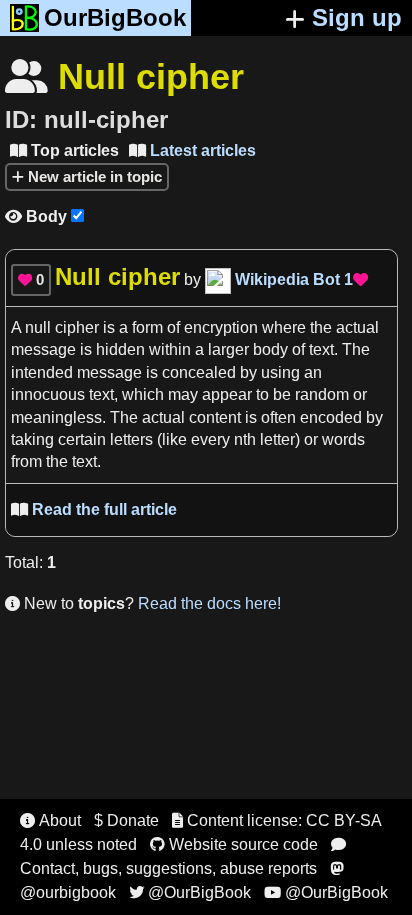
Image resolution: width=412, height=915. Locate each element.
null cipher (62, 327)
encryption (221, 327)
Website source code (234, 844)
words (343, 439)
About (50, 820)
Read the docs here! (209, 603)
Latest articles (192, 150)
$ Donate (126, 820)
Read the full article (94, 509)
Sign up (357, 17)
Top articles (64, 150)
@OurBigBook (190, 892)
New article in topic (93, 176)
